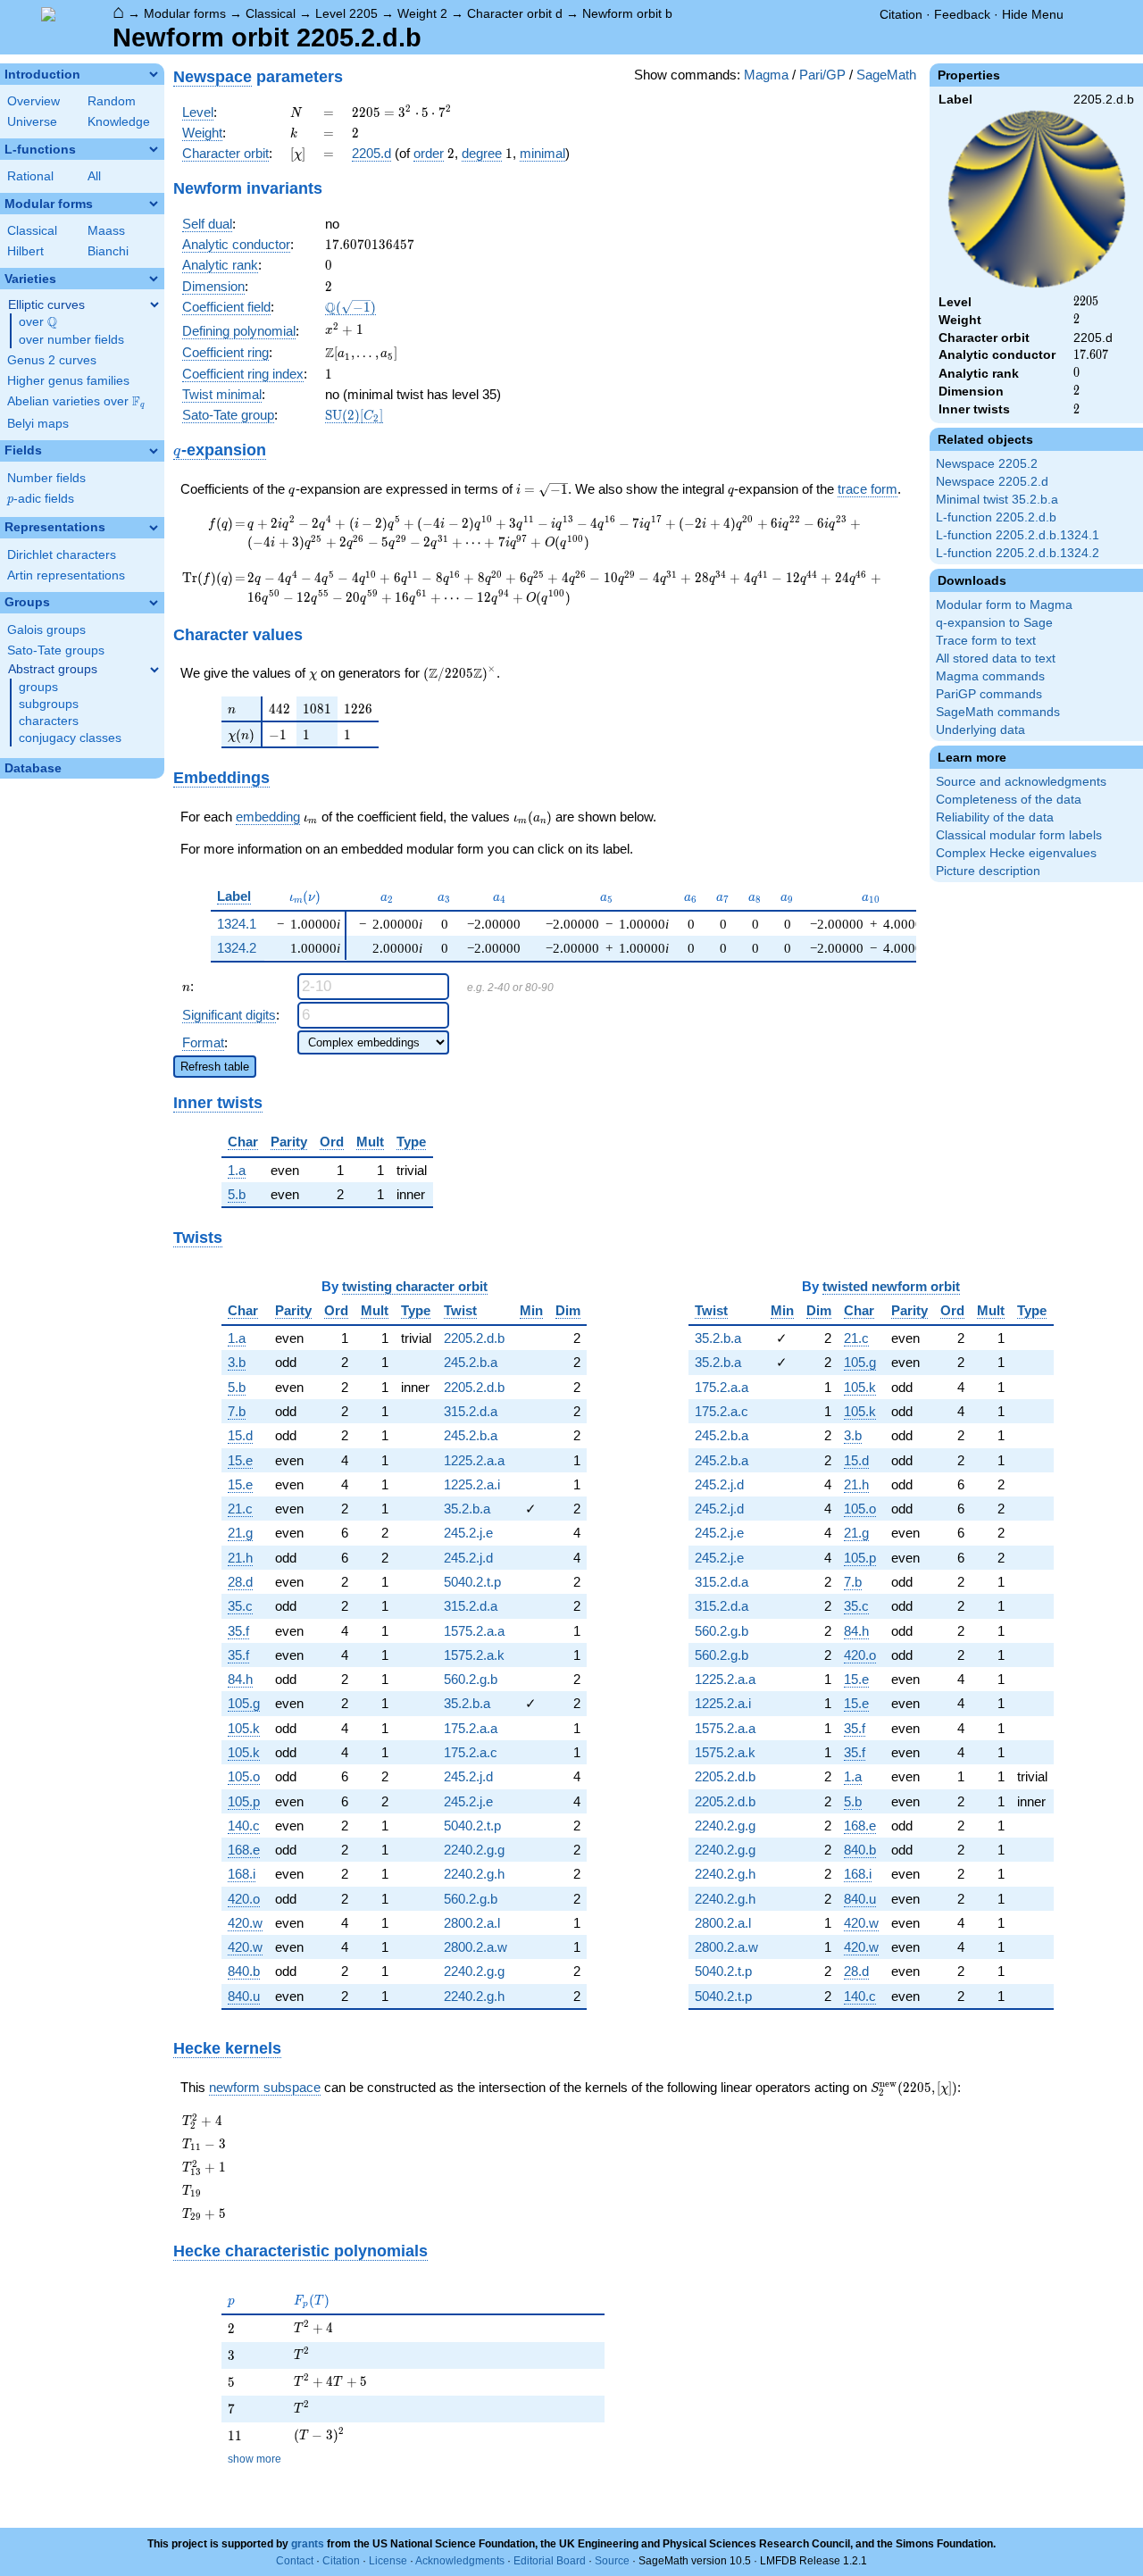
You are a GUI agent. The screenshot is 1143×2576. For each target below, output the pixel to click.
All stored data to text (996, 659)
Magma (766, 75)
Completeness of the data (1009, 800)
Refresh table (215, 1067)
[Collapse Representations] (154, 528)
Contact (295, 2561)
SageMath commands (998, 712)
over (38, 322)
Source (612, 2561)
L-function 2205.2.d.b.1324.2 (1018, 553)
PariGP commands (989, 694)
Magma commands (990, 676)
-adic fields (41, 499)
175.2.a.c (471, 1752)
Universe (32, 122)
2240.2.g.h (474, 1874)
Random (112, 101)
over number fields (71, 340)
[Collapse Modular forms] (154, 204)
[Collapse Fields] (154, 451)
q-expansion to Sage (994, 623)
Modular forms (185, 13)
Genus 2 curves (52, 360)
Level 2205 (346, 13)
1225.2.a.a (474, 1460)
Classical (271, 13)
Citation (901, 14)
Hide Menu (1033, 14)
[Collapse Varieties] (154, 279)
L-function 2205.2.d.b (996, 517)
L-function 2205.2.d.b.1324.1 (1018, 535)
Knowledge (119, 122)
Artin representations (66, 575)
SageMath (886, 75)
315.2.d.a (471, 1411)
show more (254, 2459)
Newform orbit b (627, 13)
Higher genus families (68, 381)
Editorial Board (550, 2561)
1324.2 (237, 948)
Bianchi (108, 251)
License (388, 2561)
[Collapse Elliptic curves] (154, 304)
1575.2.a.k (474, 1655)
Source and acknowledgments (1021, 782)
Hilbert (25, 251)
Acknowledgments (460, 2561)
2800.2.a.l (472, 1923)
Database (33, 768)
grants (308, 2544)
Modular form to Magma (1004, 605)
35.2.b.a (467, 1509)
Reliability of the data (995, 817)
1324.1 (237, 924)
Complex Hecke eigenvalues (1016, 853)
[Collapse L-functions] (154, 149)
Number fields (46, 478)
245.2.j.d (468, 1558)
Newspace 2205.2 (987, 464)
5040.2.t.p (472, 1582)
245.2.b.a (471, 1362)
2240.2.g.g (474, 1850)
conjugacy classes (70, 738)
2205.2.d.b (474, 1338)
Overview (33, 101)
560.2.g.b (471, 1679)
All (94, 176)
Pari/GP (822, 75)
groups (38, 687)
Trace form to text (986, 641)
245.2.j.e (468, 1533)
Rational (30, 176)
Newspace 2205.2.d (992, 482)
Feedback (962, 14)
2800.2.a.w (476, 1947)
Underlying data (980, 730)
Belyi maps (38, 424)
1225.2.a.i (472, 1484)
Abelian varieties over (76, 402)
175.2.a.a (471, 1728)
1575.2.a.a (474, 1631)
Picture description (988, 871)
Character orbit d (515, 13)
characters (49, 721)
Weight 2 (422, 13)
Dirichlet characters (62, 555)
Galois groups (46, 630)
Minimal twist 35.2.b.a (997, 500)
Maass (106, 231)
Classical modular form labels (1019, 835)
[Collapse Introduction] (154, 74)
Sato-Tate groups (56, 650)
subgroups (49, 704)
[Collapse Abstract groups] (154, 670)
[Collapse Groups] (154, 603)
